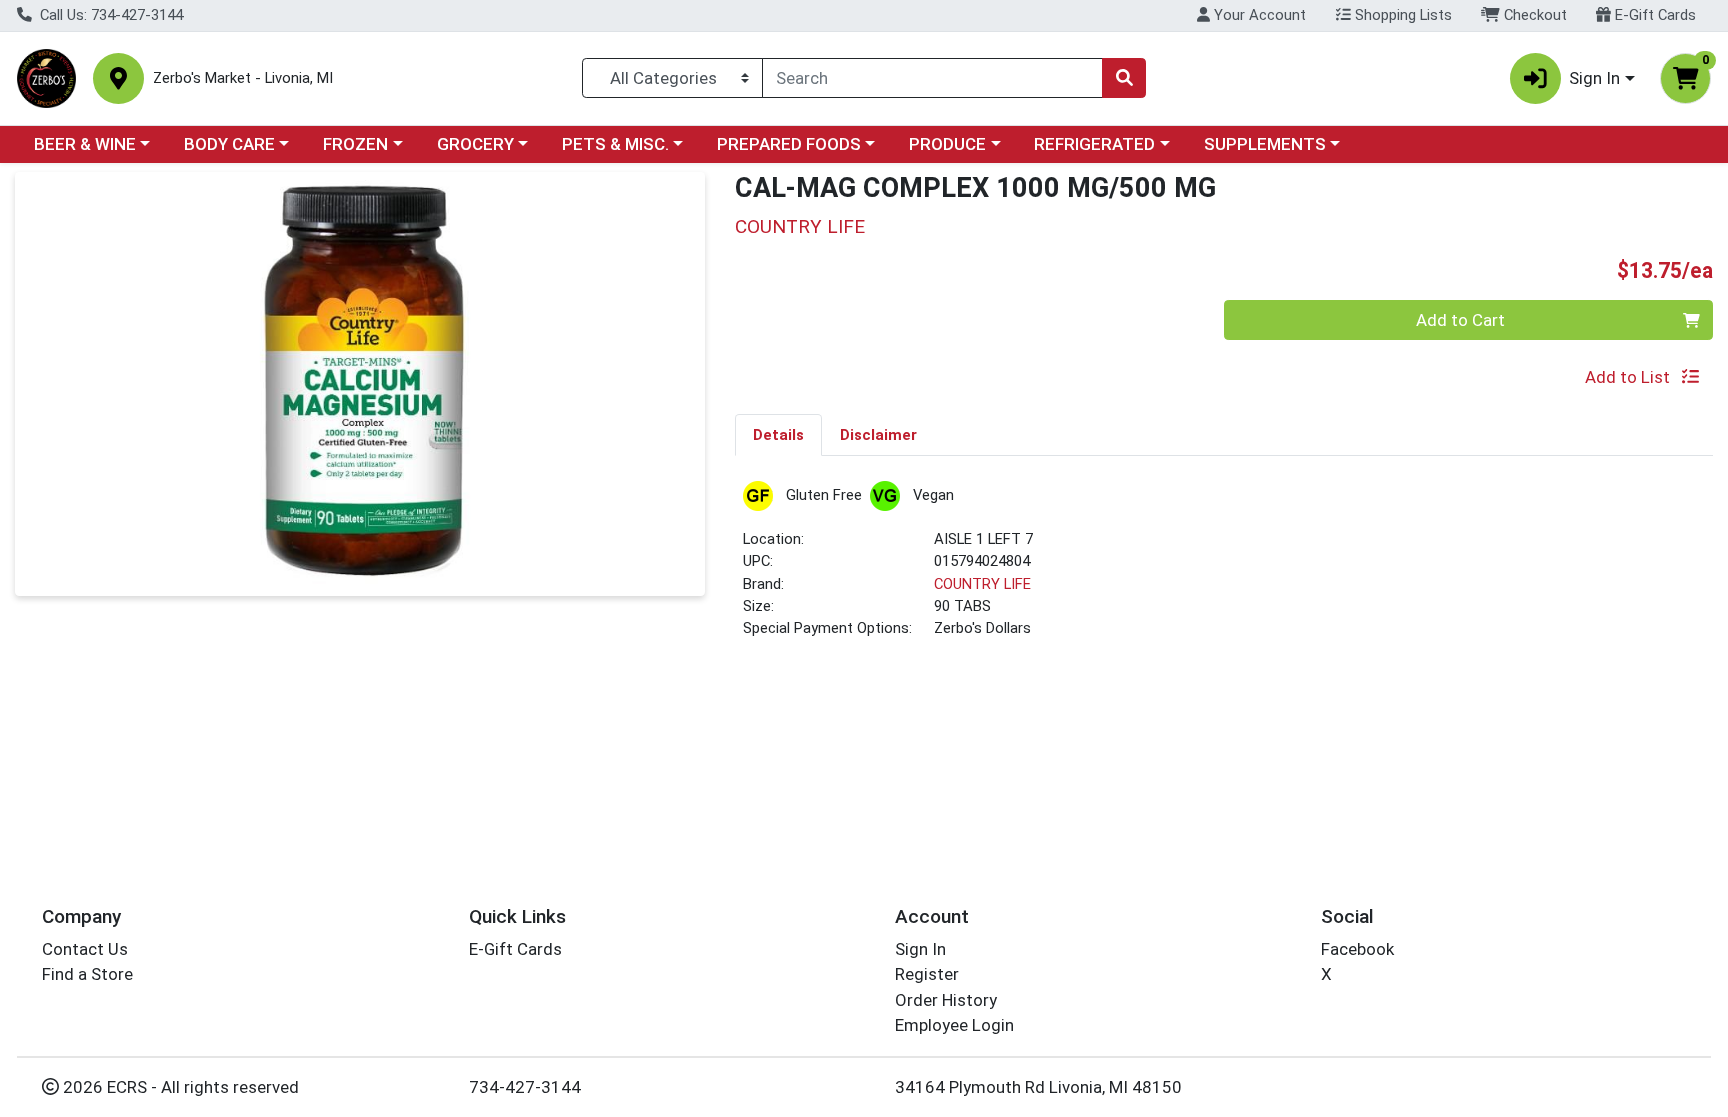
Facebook (1357, 949)
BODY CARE (229, 144)
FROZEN (355, 144)
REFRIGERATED (1094, 144)
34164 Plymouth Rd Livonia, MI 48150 (1038, 1087)
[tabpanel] (1224, 568)
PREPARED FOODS (789, 144)
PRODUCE (947, 144)
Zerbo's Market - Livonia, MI (243, 78)
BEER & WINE (85, 144)
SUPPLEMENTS (1265, 144)
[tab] (778, 434)
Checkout (1533, 15)
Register (927, 974)
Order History (946, 1000)
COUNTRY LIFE (982, 584)
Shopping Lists (1401, 15)
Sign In (920, 949)
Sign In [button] (1594, 78)
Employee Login (954, 1025)
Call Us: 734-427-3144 (109, 15)
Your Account (1258, 15)
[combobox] (932, 78)
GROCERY (475, 144)
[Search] (1124, 78)
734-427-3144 (525, 1087)
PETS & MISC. (615, 144)
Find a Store (87, 974)
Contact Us (85, 949)
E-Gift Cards (1653, 15)
